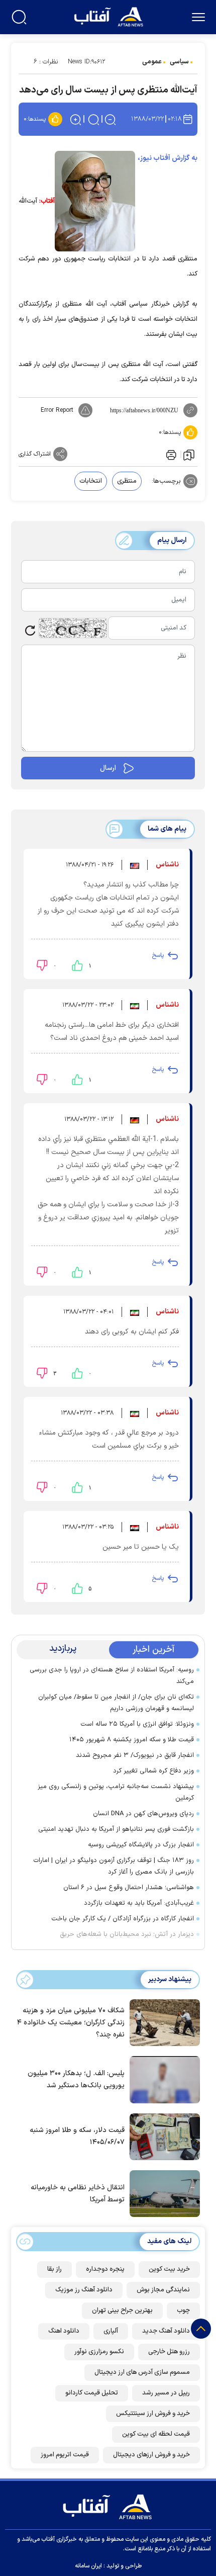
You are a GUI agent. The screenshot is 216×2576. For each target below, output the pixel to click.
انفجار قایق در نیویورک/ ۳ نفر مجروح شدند (135, 1755)
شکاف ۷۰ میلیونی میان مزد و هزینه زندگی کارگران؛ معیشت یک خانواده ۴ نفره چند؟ (71, 2023)
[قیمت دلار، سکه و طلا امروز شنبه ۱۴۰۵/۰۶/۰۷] (162, 2136)
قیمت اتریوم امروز (65, 2455)
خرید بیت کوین (169, 2269)
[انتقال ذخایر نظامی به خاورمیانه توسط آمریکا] (162, 2193)
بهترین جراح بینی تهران (122, 2311)
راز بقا (55, 2269)
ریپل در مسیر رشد (166, 2393)
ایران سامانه (88, 2566)
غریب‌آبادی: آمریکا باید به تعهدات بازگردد (139, 1903)
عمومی (152, 62)
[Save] (189, 455)
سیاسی (179, 62)
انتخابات (91, 481)
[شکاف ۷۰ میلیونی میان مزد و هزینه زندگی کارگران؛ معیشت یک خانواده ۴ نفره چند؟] (162, 2022)
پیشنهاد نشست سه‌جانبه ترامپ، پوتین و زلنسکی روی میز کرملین (116, 1792)
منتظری (127, 481)
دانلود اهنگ (64, 2331)
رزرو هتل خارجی (169, 2352)
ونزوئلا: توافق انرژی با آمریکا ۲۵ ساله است (137, 1724)
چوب (183, 2311)
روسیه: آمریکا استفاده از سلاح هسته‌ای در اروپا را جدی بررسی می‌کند (112, 1676)
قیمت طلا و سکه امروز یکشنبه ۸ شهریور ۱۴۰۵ (132, 1740)
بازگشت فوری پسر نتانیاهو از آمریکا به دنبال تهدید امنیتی (116, 1829)
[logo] (110, 16)
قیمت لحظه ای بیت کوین (156, 2434)
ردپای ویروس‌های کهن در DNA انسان (143, 1814)
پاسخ (158, 955)
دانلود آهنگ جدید (166, 2331)
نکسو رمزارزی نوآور (99, 2352)
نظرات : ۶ (46, 62)
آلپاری (111, 2331)
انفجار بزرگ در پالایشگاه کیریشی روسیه (141, 1845)
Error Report (57, 410)
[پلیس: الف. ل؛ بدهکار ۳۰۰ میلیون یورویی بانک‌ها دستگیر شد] (162, 2079)
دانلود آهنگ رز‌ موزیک (84, 2290)
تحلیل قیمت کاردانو (92, 2393)
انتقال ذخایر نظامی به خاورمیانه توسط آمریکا (78, 2194)
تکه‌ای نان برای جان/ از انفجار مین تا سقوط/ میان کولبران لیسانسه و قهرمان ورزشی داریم (116, 1703)
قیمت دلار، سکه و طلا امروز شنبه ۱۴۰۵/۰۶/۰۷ (77, 2136)
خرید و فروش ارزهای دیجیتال (151, 2455)
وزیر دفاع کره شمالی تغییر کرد (153, 1771)
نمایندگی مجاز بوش (163, 2290)
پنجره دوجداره (105, 2269)
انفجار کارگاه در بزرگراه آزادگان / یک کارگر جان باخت (123, 1919)
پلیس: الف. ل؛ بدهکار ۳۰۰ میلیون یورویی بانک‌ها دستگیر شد (76, 2079)
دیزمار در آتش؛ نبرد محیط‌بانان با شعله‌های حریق (127, 1934)
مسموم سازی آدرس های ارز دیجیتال (142, 2372)
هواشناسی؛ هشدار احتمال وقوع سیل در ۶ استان (129, 1888)
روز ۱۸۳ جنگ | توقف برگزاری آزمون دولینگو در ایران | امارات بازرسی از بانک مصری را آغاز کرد (114, 1866)
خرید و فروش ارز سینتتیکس (153, 2414)
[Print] (170, 454)
